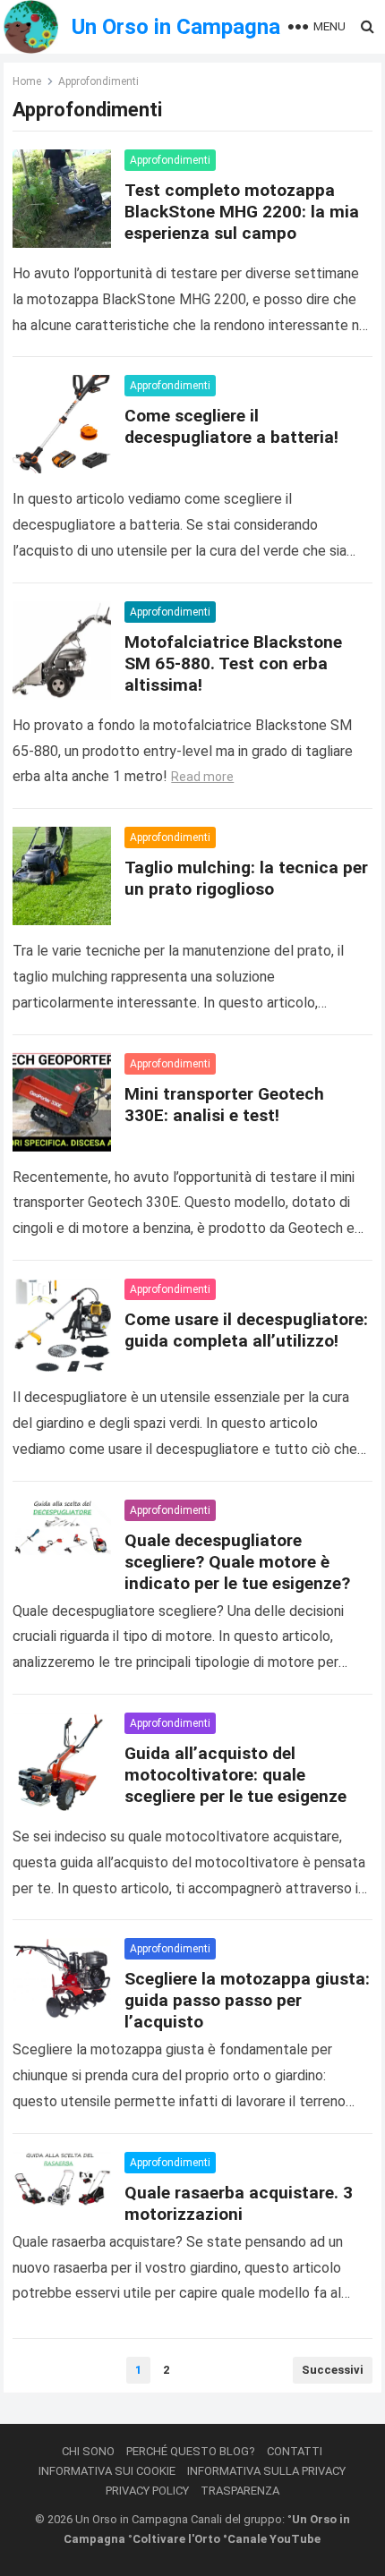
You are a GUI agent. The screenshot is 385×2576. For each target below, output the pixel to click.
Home (27, 81)
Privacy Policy (147, 2491)
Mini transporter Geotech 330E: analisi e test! (224, 1105)
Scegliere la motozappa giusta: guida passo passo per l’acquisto (247, 2000)
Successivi (333, 2370)
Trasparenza (240, 2491)
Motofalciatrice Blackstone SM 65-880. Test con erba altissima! (233, 663)
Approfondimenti (170, 160)
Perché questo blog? (191, 2451)
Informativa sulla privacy (266, 2471)
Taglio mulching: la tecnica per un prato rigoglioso (246, 878)
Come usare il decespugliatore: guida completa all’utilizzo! (246, 1330)
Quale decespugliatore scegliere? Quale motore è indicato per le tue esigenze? (237, 1562)
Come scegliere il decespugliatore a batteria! (231, 426)
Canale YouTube (274, 2539)
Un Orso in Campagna (176, 27)
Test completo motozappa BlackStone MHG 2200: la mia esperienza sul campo (242, 212)
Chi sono (88, 2451)
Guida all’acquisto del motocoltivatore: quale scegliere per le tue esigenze (235, 1775)
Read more (202, 777)
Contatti (295, 2451)
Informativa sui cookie (107, 2471)
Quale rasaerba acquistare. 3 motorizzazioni (239, 2203)
